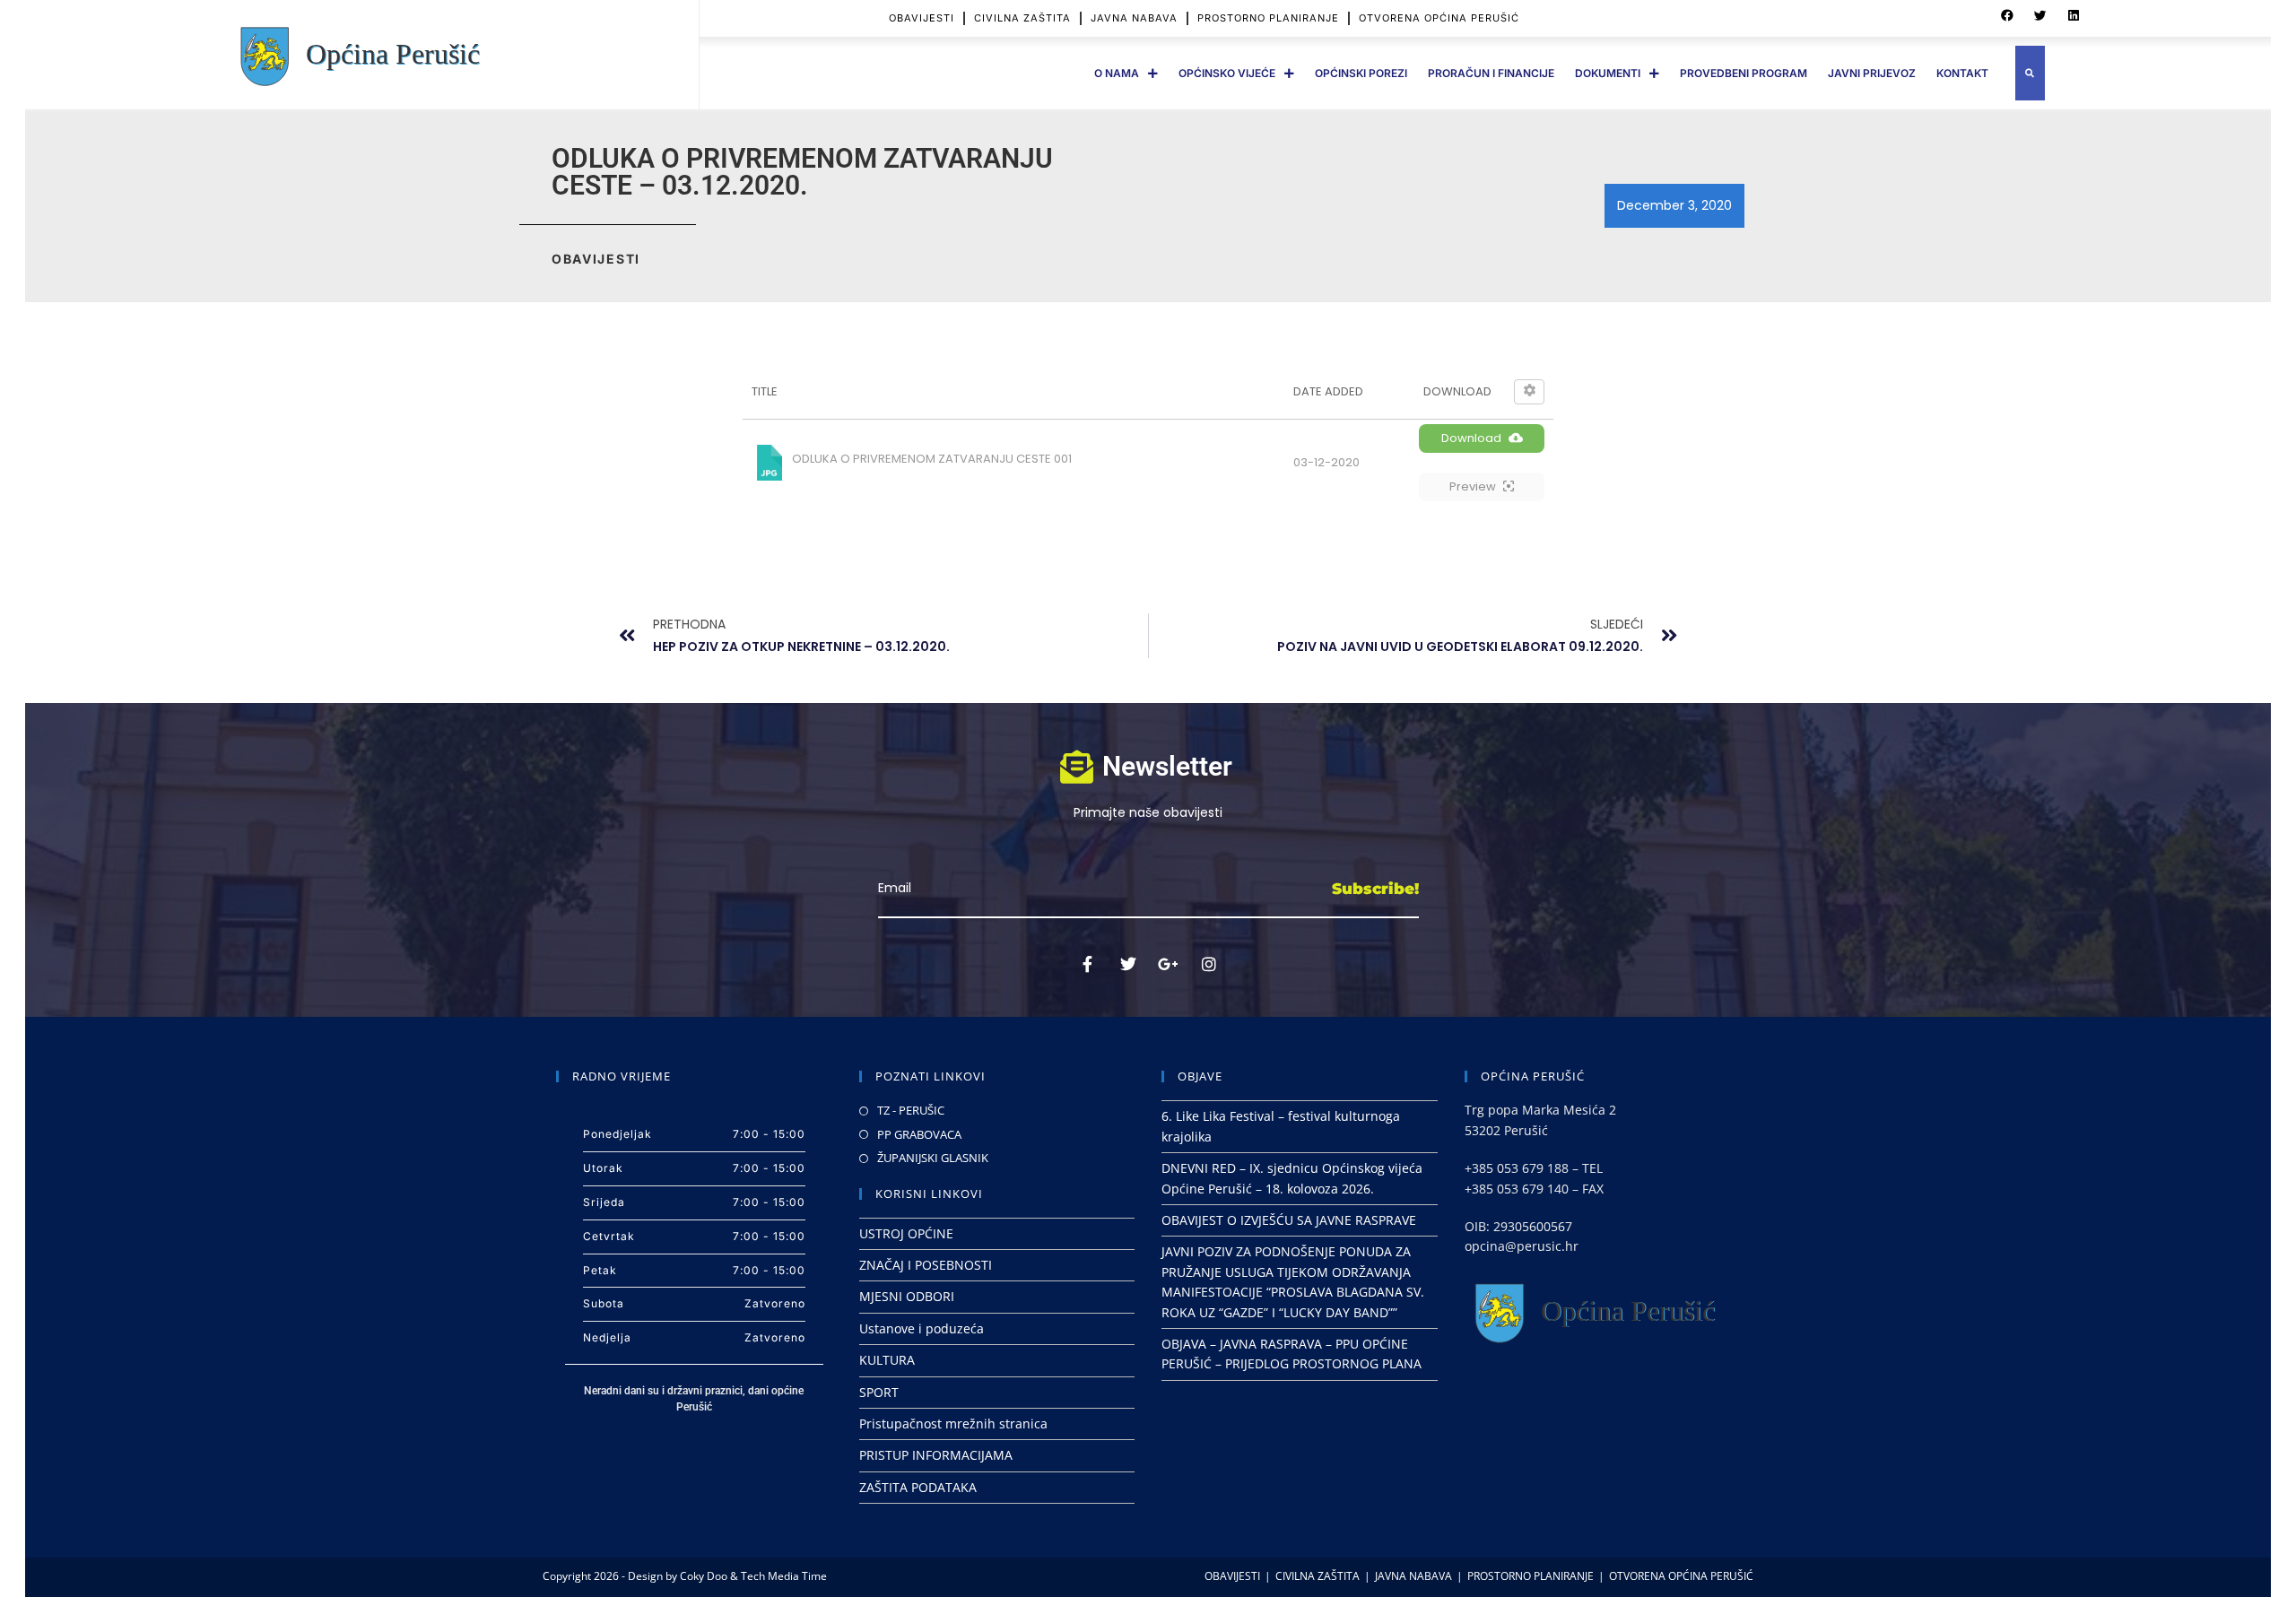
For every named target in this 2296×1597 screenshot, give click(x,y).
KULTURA (887, 1360)
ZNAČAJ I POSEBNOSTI (926, 1265)
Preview (1473, 486)
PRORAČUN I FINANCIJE (1491, 73)
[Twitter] (1128, 964)
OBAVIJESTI (922, 18)
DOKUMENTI (1608, 73)
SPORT (879, 1392)
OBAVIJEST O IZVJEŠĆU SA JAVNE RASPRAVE (1289, 1220)
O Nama (1117, 73)
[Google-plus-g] (1169, 964)
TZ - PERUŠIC (911, 1110)
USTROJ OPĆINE (906, 1233)
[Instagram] (1209, 964)
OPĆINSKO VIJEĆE (1227, 73)
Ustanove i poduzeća (922, 1328)
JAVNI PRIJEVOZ (1872, 73)
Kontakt (1962, 73)
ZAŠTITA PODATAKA (918, 1487)
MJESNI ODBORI (907, 1296)
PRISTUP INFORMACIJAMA (936, 1455)
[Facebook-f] (1088, 964)
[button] (2007, 16)
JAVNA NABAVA (1134, 18)
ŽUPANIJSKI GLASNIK (933, 1158)
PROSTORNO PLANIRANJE (1268, 18)
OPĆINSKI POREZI (1361, 73)
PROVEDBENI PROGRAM (1744, 73)
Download (1471, 438)
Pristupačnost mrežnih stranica (953, 1423)
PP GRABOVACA (919, 1134)
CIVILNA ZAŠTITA (1022, 18)
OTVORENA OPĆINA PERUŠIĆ (1439, 18)
